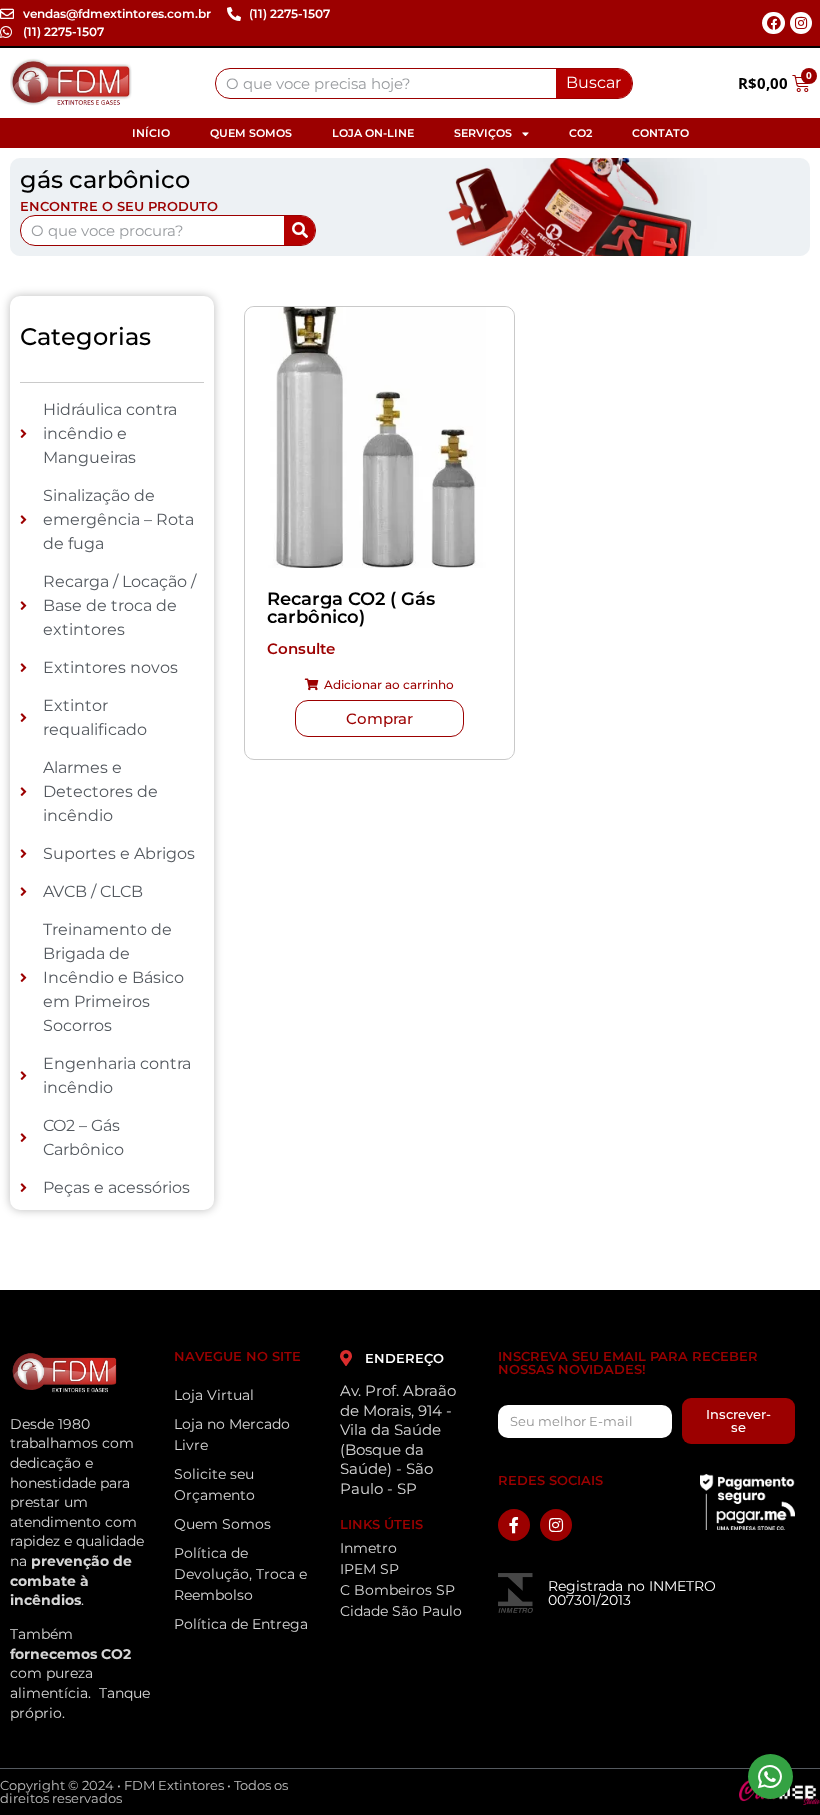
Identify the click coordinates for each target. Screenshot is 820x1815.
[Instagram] (801, 23)
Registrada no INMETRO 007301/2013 (632, 1593)
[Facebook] (773, 23)
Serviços (483, 133)
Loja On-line (373, 133)
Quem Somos (251, 133)
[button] (379, 685)
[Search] (299, 230)
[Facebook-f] (514, 1525)
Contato (660, 133)
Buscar (593, 82)
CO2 (580, 133)
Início (151, 133)
